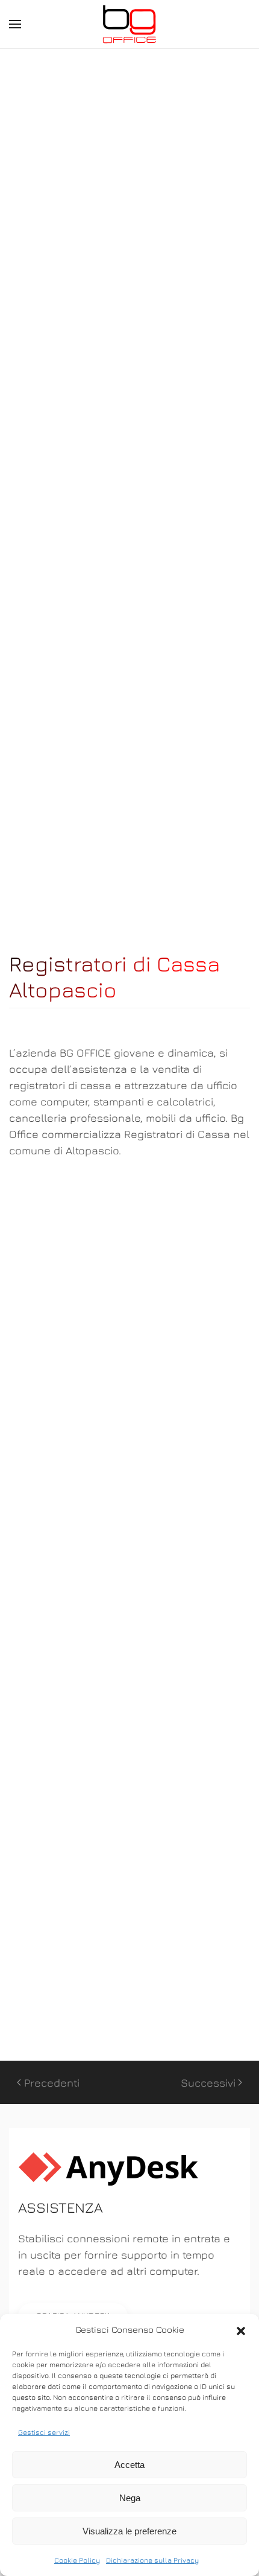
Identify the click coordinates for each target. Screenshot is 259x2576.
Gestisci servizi (44, 2432)
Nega (130, 2498)
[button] (241, 2330)
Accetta (129, 2465)
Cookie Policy (77, 2560)
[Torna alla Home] (129, 24)
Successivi (208, 2083)
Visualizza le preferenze (129, 2531)
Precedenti (52, 2083)
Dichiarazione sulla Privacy (152, 2560)
